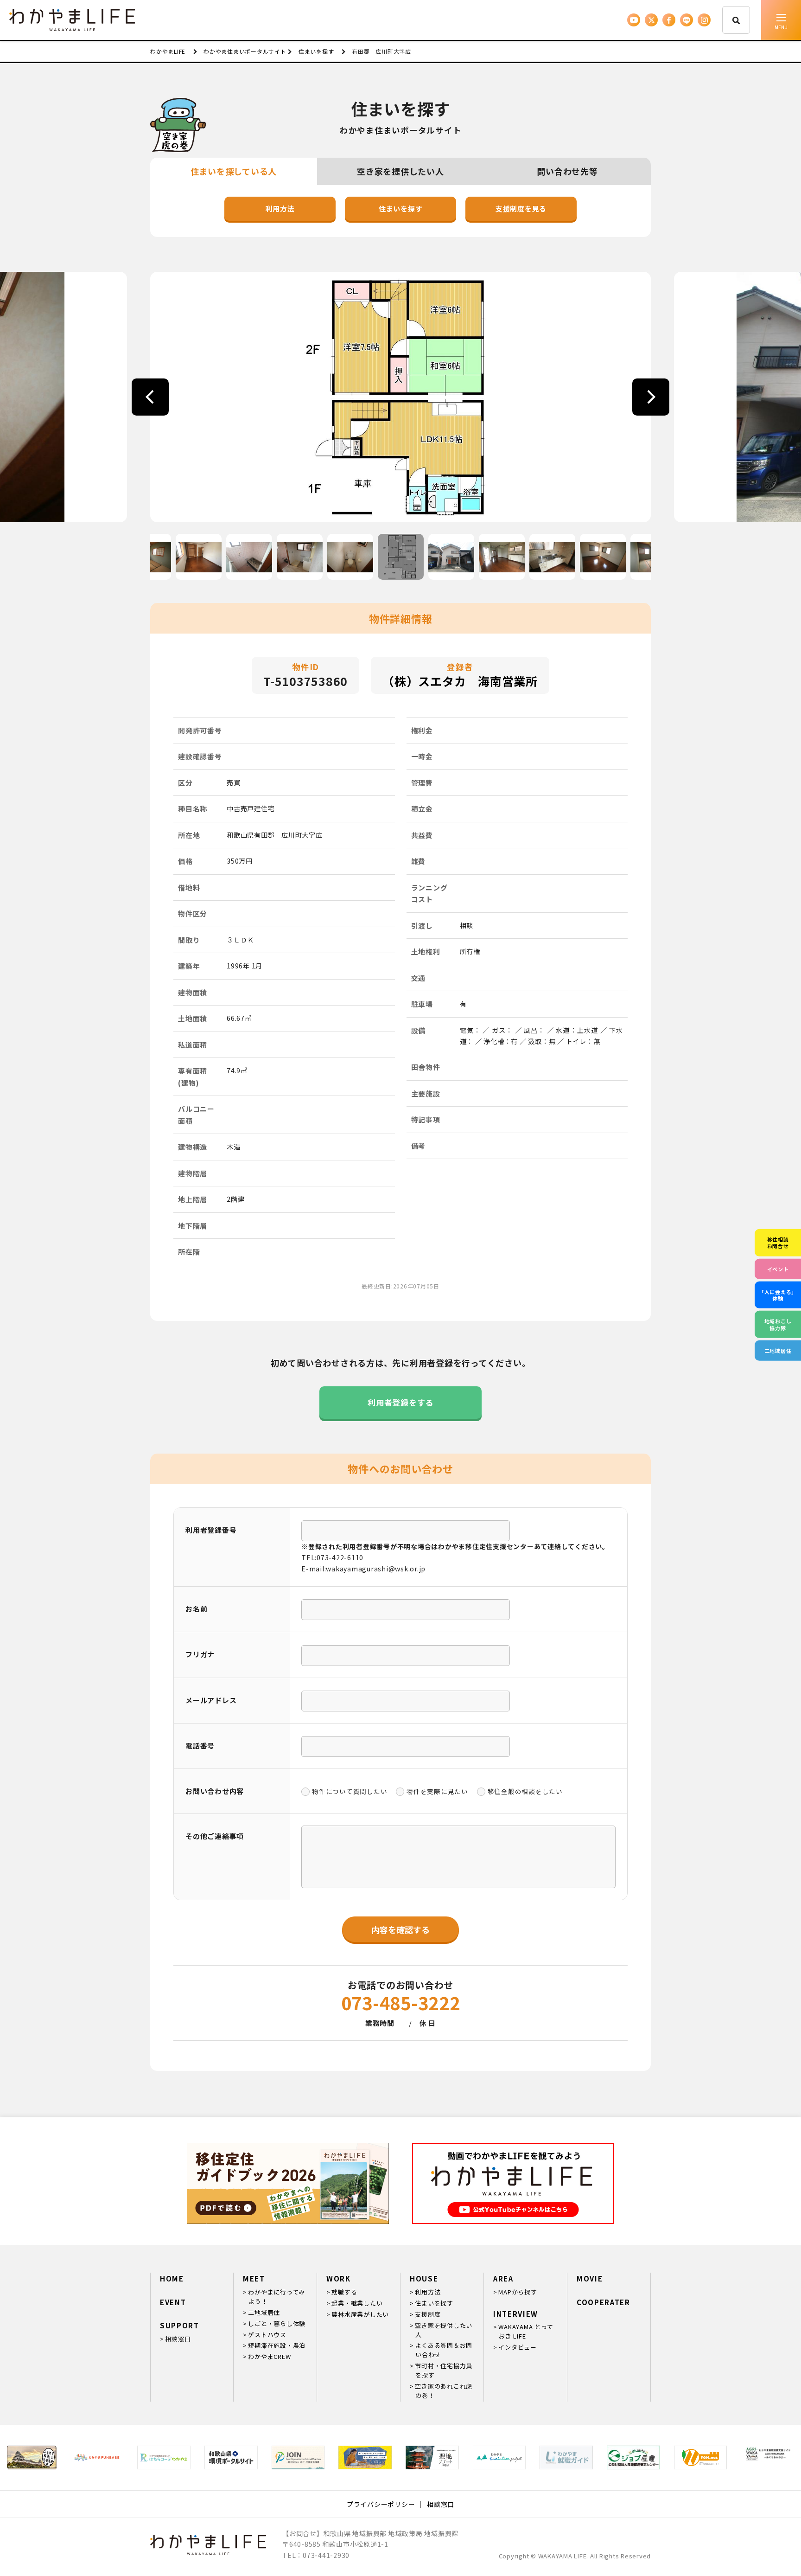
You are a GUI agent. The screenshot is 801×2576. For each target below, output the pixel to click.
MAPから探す (518, 2292)
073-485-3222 (401, 2002)
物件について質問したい (350, 1791)
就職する (344, 2292)
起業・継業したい (357, 2303)
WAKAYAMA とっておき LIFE (526, 2331)
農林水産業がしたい (360, 2314)
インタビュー (518, 2347)
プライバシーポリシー (381, 2504)
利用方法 (280, 208)
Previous (150, 397)
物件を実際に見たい (437, 1791)
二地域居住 (264, 2312)
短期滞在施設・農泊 (277, 2345)
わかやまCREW (269, 2356)
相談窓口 (178, 2339)
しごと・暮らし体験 (277, 2323)
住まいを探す (401, 208)
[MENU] (781, 20)
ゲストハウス (267, 2335)
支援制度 (428, 2314)
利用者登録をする (400, 1402)
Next (651, 397)
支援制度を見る (521, 208)
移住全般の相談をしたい (525, 1791)
